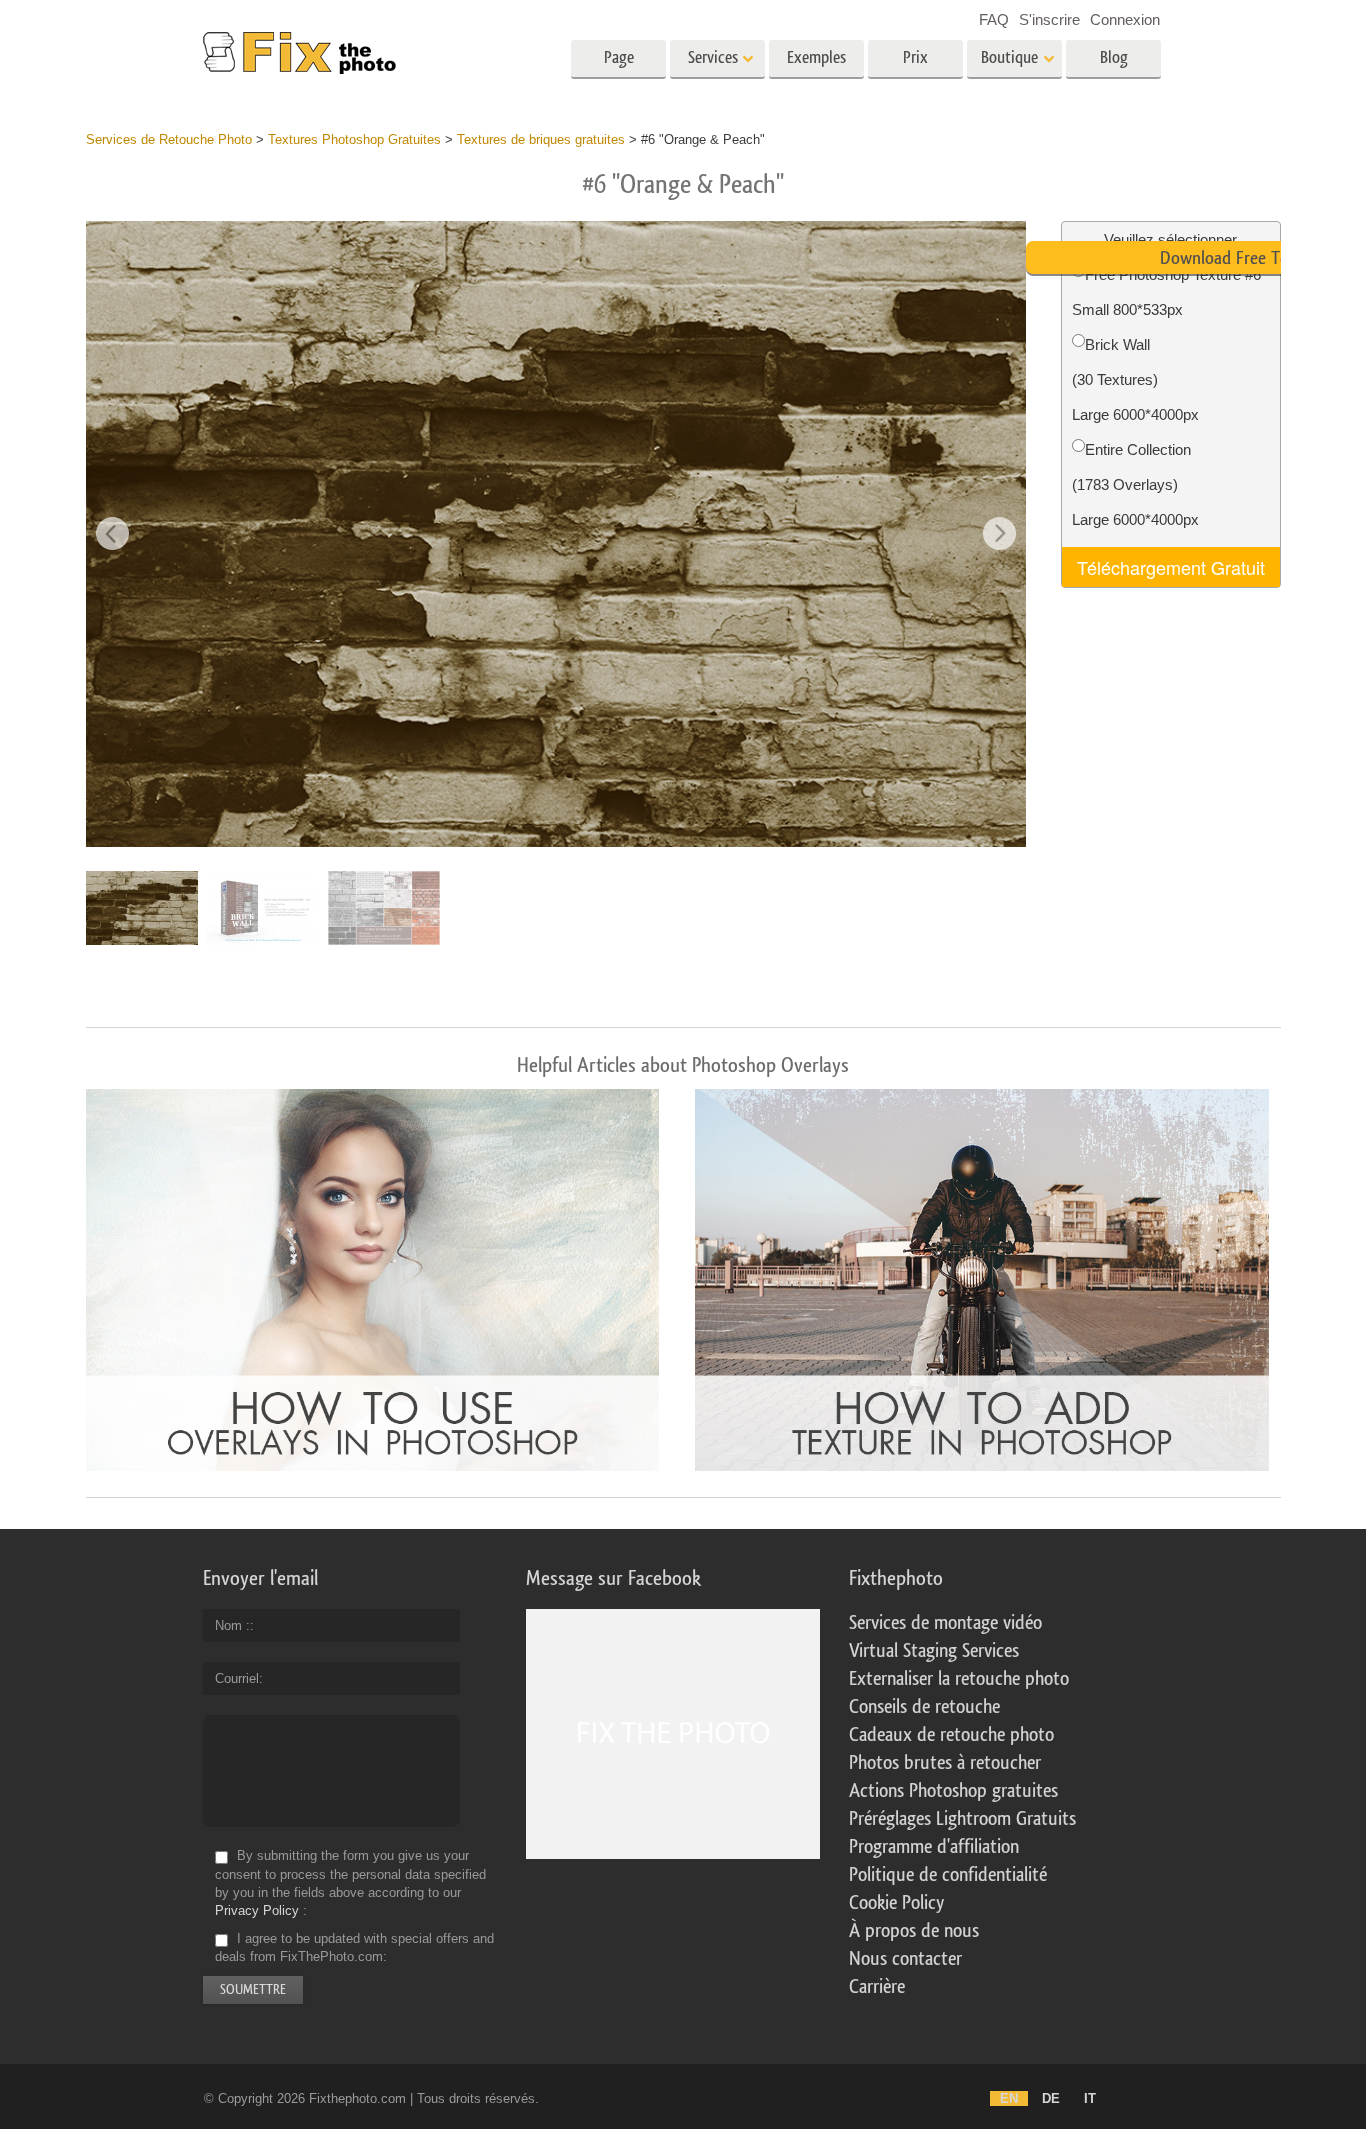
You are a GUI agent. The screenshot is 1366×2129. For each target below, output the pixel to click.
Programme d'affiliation (934, 1847)
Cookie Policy (896, 1903)
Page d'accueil (618, 64)
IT (1090, 2098)
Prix (915, 57)
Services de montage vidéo (945, 1623)
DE (1051, 2098)
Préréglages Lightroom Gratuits (962, 1819)
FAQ (994, 19)
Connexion (1125, 19)
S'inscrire (1049, 19)
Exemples (816, 57)
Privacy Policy (257, 1910)
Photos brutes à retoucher (945, 1763)
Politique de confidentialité (948, 1875)
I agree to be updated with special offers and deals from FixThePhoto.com (354, 1947)
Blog (1114, 57)
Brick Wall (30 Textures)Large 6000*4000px (1135, 379)
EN (1009, 2098)
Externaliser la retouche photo (959, 1679)
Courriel (237, 1678)
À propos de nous (914, 1931)
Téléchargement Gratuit (1171, 567)
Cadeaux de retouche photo (951, 1735)
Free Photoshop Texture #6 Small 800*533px (1166, 292)
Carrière (877, 1987)
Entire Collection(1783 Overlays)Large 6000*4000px (1135, 484)
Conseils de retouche (924, 1707)
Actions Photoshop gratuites (953, 1791)
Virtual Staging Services (934, 1651)
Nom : (232, 1625)
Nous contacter (905, 1959)
